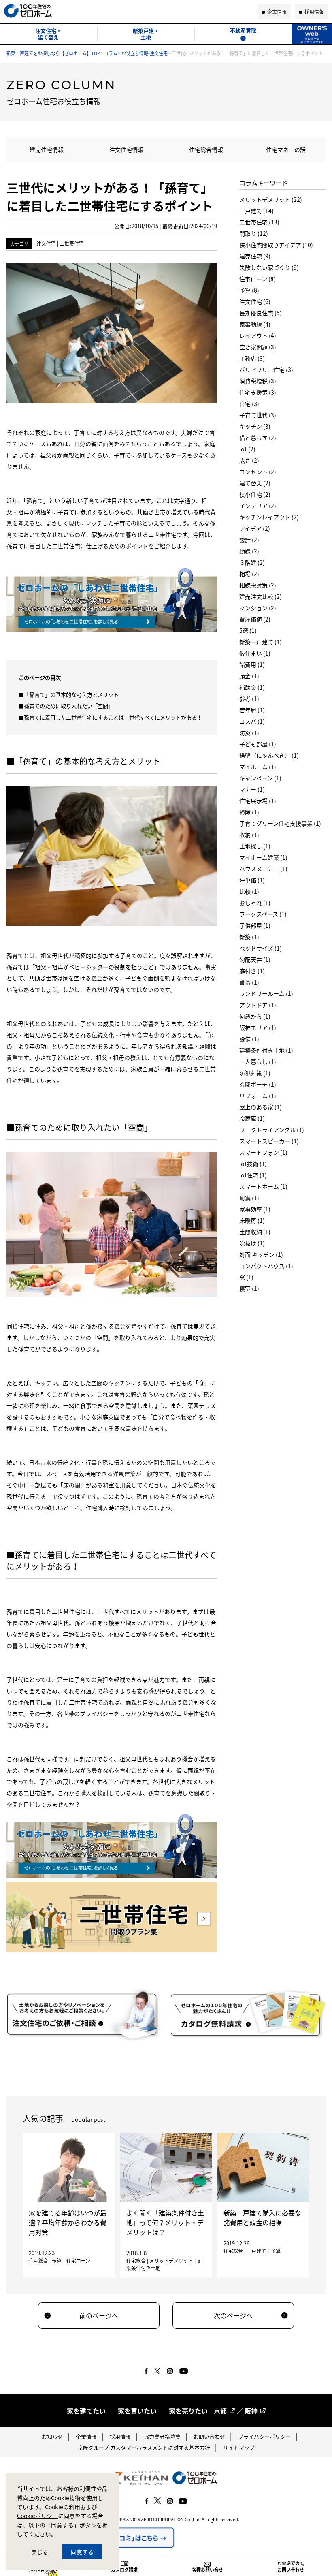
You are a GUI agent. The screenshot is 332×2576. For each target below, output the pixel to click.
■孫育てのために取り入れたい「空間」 (66, 706)
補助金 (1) (252, 687)
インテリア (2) (258, 506)
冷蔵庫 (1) (252, 1118)
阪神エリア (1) (258, 1027)
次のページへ (233, 2315)
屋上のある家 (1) (261, 1107)
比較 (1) (249, 891)
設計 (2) (249, 540)
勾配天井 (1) (255, 959)
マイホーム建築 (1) (263, 857)
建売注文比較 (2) (261, 596)
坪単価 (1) (252, 880)
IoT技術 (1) (253, 1164)
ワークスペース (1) (263, 914)
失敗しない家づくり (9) (269, 267)
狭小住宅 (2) (255, 494)
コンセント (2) (258, 472)
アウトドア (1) (258, 1005)
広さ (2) (249, 460)
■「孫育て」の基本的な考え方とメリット (69, 695)
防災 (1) (249, 733)
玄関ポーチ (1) (258, 1084)
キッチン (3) (255, 426)
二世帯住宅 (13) (259, 222)
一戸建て (256, 2251)
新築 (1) (249, 937)
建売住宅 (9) (255, 256)
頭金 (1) (249, 676)
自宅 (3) (249, 404)
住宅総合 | (40, 2261)
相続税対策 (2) (258, 585)
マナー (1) (252, 789)
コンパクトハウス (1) (266, 1266)
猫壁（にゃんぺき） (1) (269, 755)
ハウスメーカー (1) (263, 869)
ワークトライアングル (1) (272, 1130)
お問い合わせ (209, 2436)
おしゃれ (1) (255, 903)
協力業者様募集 (162, 2436)
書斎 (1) (249, 982)
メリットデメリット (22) (271, 199)
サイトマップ (239, 2447)
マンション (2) (258, 608)
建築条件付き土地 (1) (266, 1050)
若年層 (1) (252, 710)
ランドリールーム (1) (266, 993)
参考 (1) (249, 698)
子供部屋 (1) (255, 925)
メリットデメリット (171, 2261)
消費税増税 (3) (258, 381)
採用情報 (120, 2436)
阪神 (251, 2411)
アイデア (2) (255, 528)
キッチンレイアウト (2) (269, 517)
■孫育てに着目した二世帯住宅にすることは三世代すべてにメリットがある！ (110, 717)
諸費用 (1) (252, 664)
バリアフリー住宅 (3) (266, 370)
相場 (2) (249, 574)
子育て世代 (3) (258, 415)
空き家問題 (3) (258, 347)
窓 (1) (246, 1277)
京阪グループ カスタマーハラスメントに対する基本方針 (144, 2447)
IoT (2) (247, 449)
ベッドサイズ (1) (261, 948)
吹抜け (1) (252, 1243)
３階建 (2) (252, 562)
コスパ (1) (252, 721)
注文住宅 (46, 244)
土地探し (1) (255, 846)
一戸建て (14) (256, 211)
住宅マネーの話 (286, 150)
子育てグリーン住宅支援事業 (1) (280, 823)
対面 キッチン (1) (261, 1254)
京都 (220, 2411)
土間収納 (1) (255, 1232)
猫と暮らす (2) (258, 438)
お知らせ (52, 2436)
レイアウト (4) (258, 335)
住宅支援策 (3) (258, 392)
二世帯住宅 (72, 244)
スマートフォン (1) (263, 1152)
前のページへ (99, 2315)
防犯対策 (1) (255, 1073)
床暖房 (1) (252, 1220)
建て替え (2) (255, 483)
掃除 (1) (249, 812)
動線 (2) (249, 551)
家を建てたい (86, 2411)
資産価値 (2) (255, 619)
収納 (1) (249, 835)
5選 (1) (248, 630)
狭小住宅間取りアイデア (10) (276, 245)
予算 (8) (249, 290)
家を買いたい (137, 2411)
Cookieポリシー (37, 2516)
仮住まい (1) (255, 653)
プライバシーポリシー (264, 2436)
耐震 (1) (249, 1198)
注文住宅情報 (126, 150)
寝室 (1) (249, 1288)
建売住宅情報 (47, 150)
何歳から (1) (255, 1016)
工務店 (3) (252, 358)
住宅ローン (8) (258, 279)
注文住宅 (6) (255, 301)
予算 (57, 2261)
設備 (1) (249, 1039)
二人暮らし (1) (258, 1062)
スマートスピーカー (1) (269, 1141)
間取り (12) (254, 233)
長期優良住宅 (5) (261, 313)
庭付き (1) (252, 971)
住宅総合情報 (206, 150)
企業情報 (86, 2436)
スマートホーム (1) (263, 1186)
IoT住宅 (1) (253, 1175)
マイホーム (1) (258, 767)
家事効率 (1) (255, 1209)
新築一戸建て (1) (261, 642)
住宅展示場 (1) (258, 801)
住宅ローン (78, 2261)
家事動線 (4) (255, 324)
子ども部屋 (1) (258, 744)
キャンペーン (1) (260, 778)
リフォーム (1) (258, 1096)
